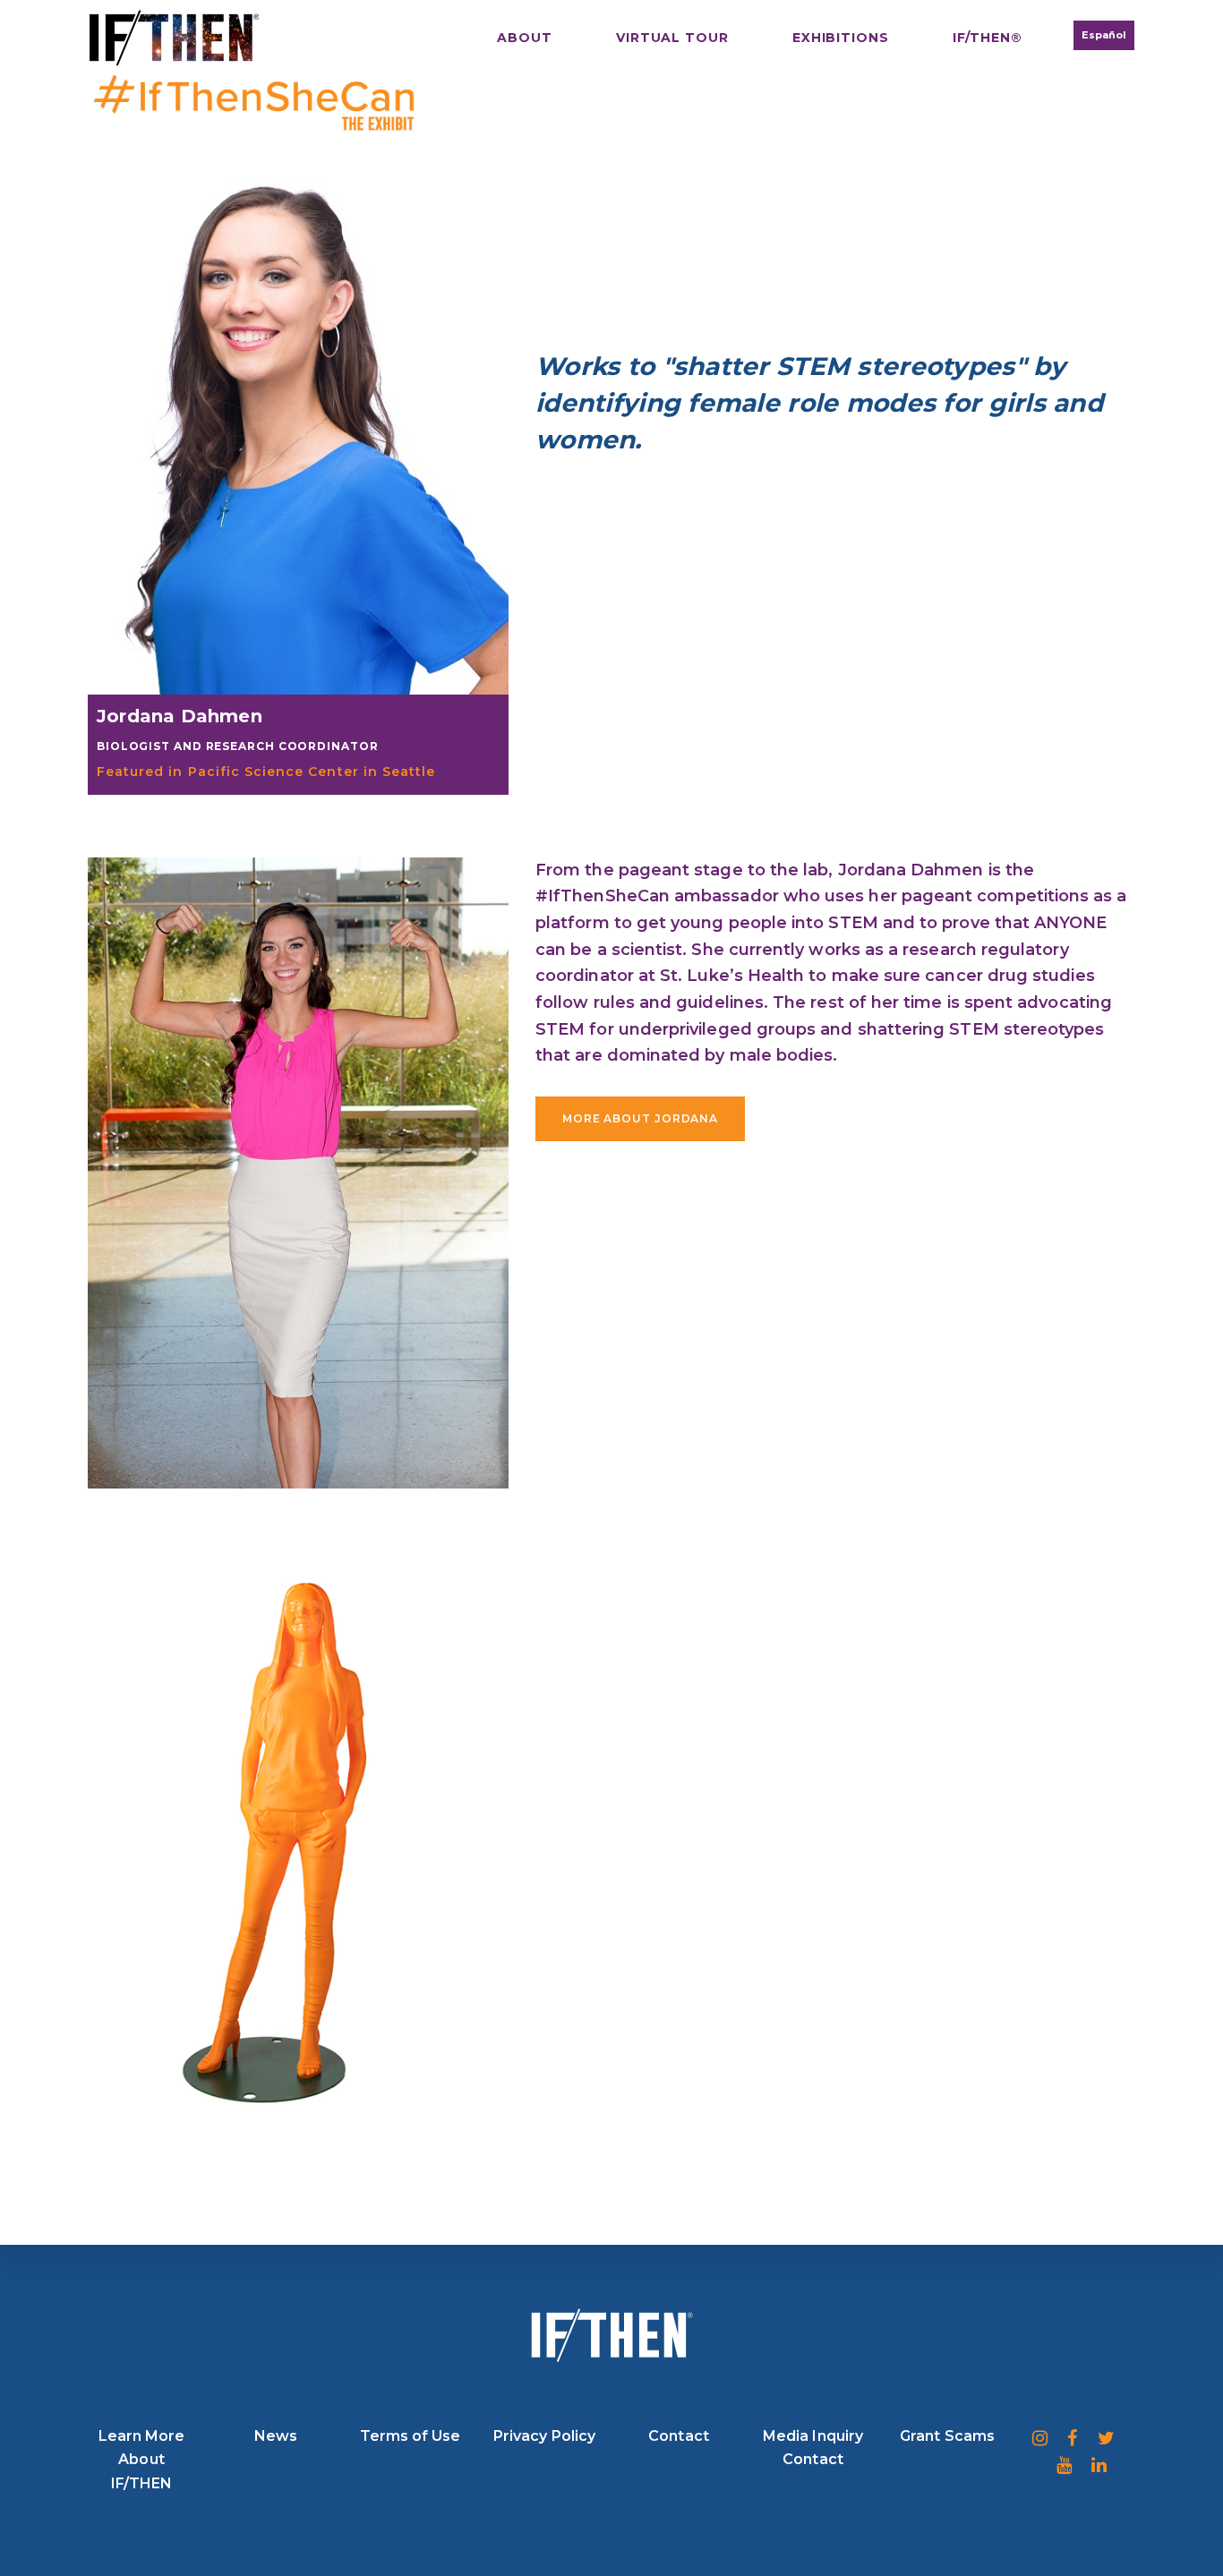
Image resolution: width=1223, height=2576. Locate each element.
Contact (679, 2436)
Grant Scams (947, 2436)
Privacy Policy (544, 2436)
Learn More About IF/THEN (142, 2460)
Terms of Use (411, 2436)
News (276, 2436)
